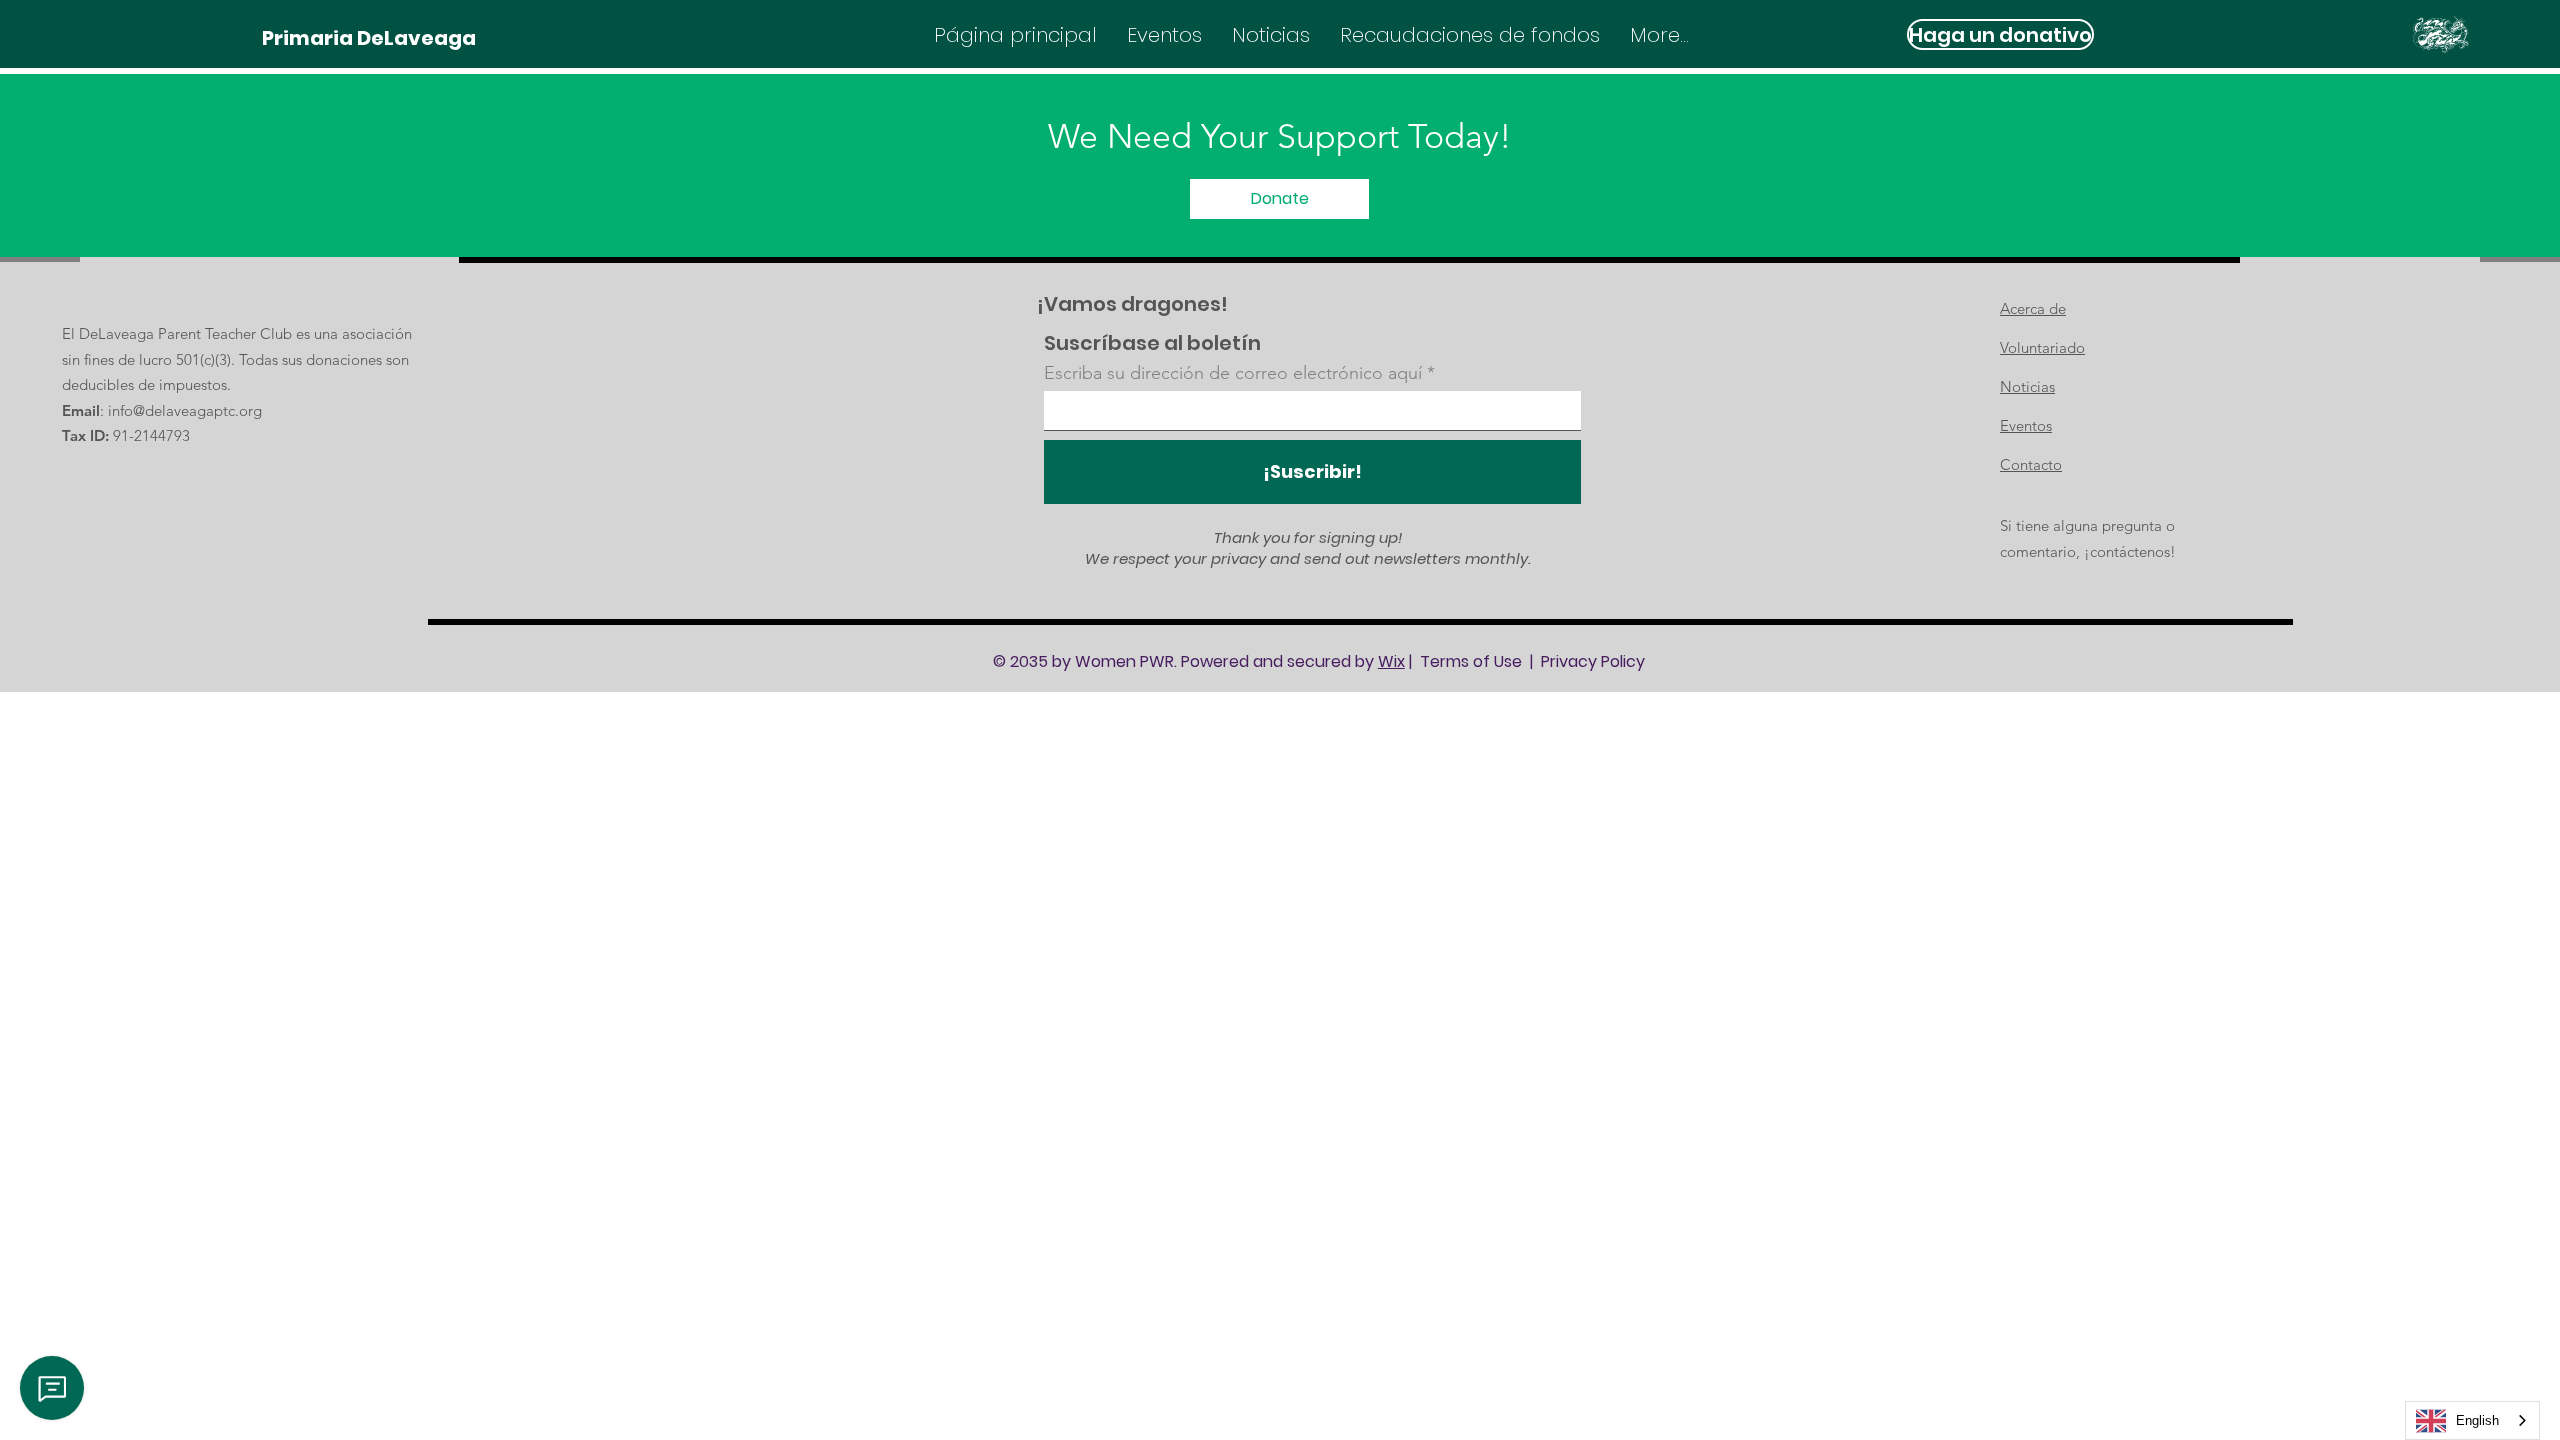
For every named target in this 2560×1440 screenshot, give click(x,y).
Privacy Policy (1593, 661)
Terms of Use (1471, 661)
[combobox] (2472, 1420)
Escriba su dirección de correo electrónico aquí (1233, 373)
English (2477, 1420)
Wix (1391, 661)
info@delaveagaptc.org (185, 410)
